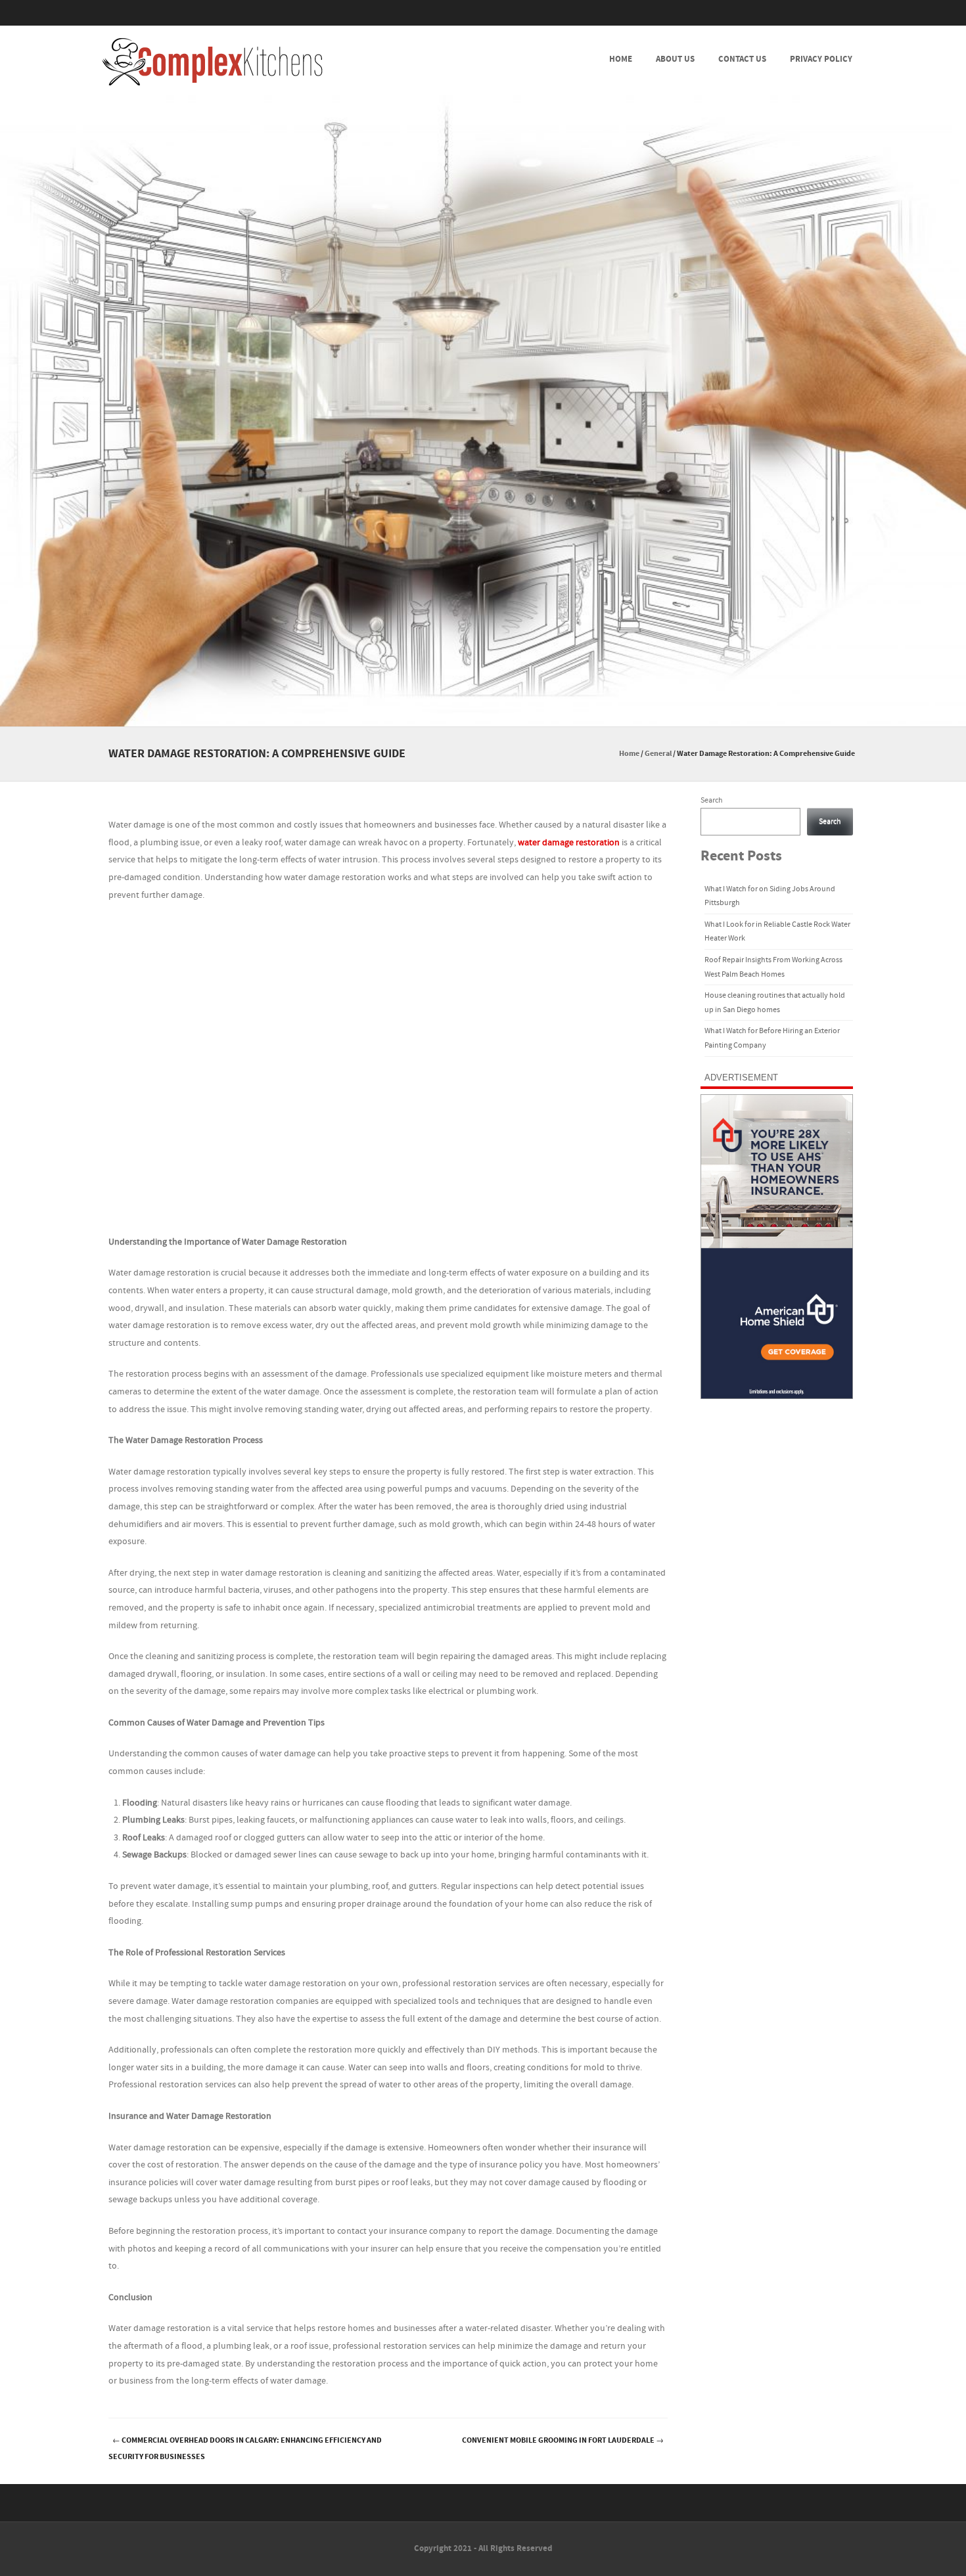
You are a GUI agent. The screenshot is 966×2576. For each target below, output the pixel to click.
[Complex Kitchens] (212, 62)
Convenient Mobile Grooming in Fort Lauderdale (563, 2440)
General (658, 754)
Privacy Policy (821, 59)
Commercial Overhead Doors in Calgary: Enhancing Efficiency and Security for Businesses (245, 2449)
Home (621, 59)
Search (712, 800)
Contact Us (742, 59)
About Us (675, 59)
